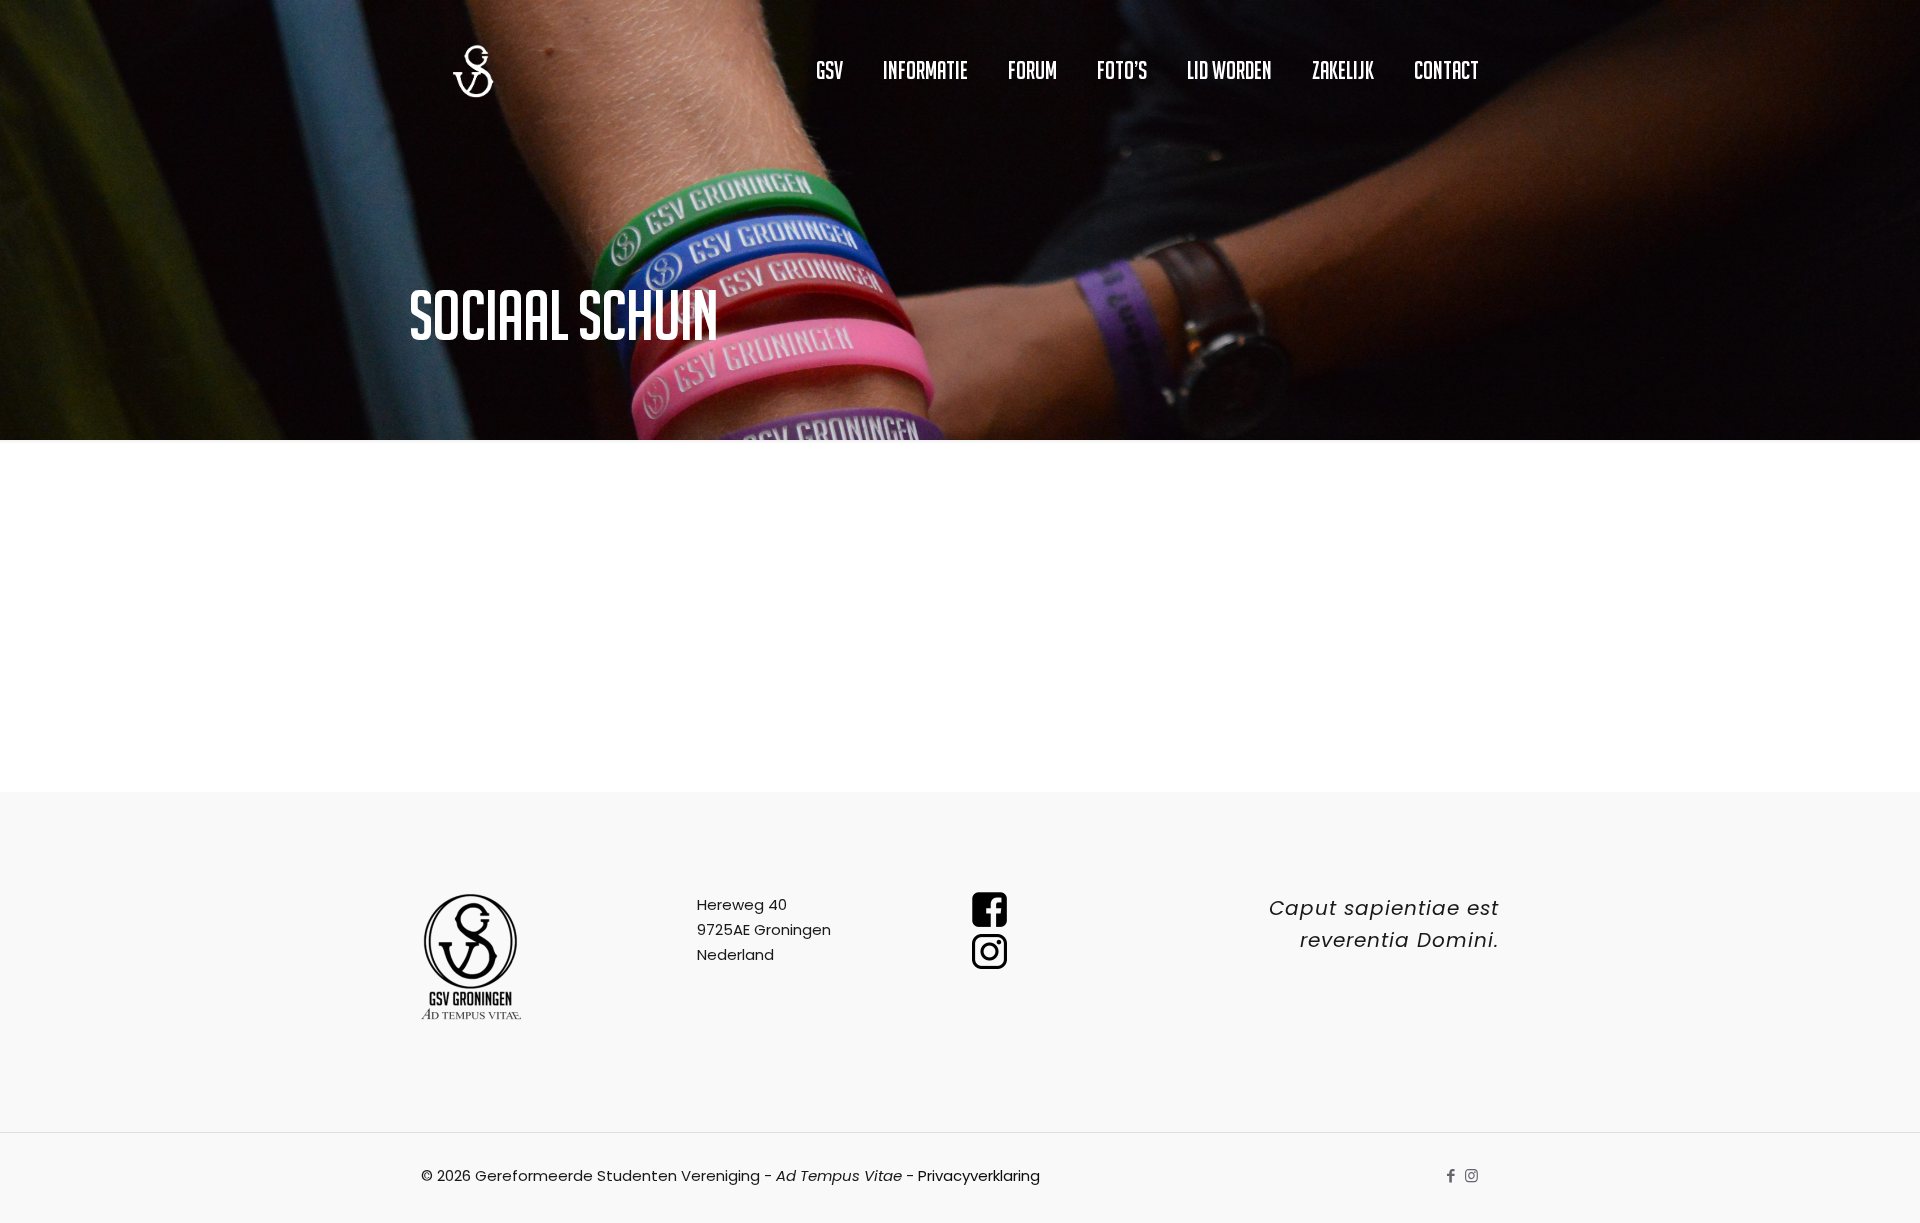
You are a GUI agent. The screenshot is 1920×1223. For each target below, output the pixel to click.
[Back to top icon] (1824, 1182)
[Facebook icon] (1450, 1175)
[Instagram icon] (1471, 1175)
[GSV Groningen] (473, 70)
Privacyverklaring (979, 1175)
